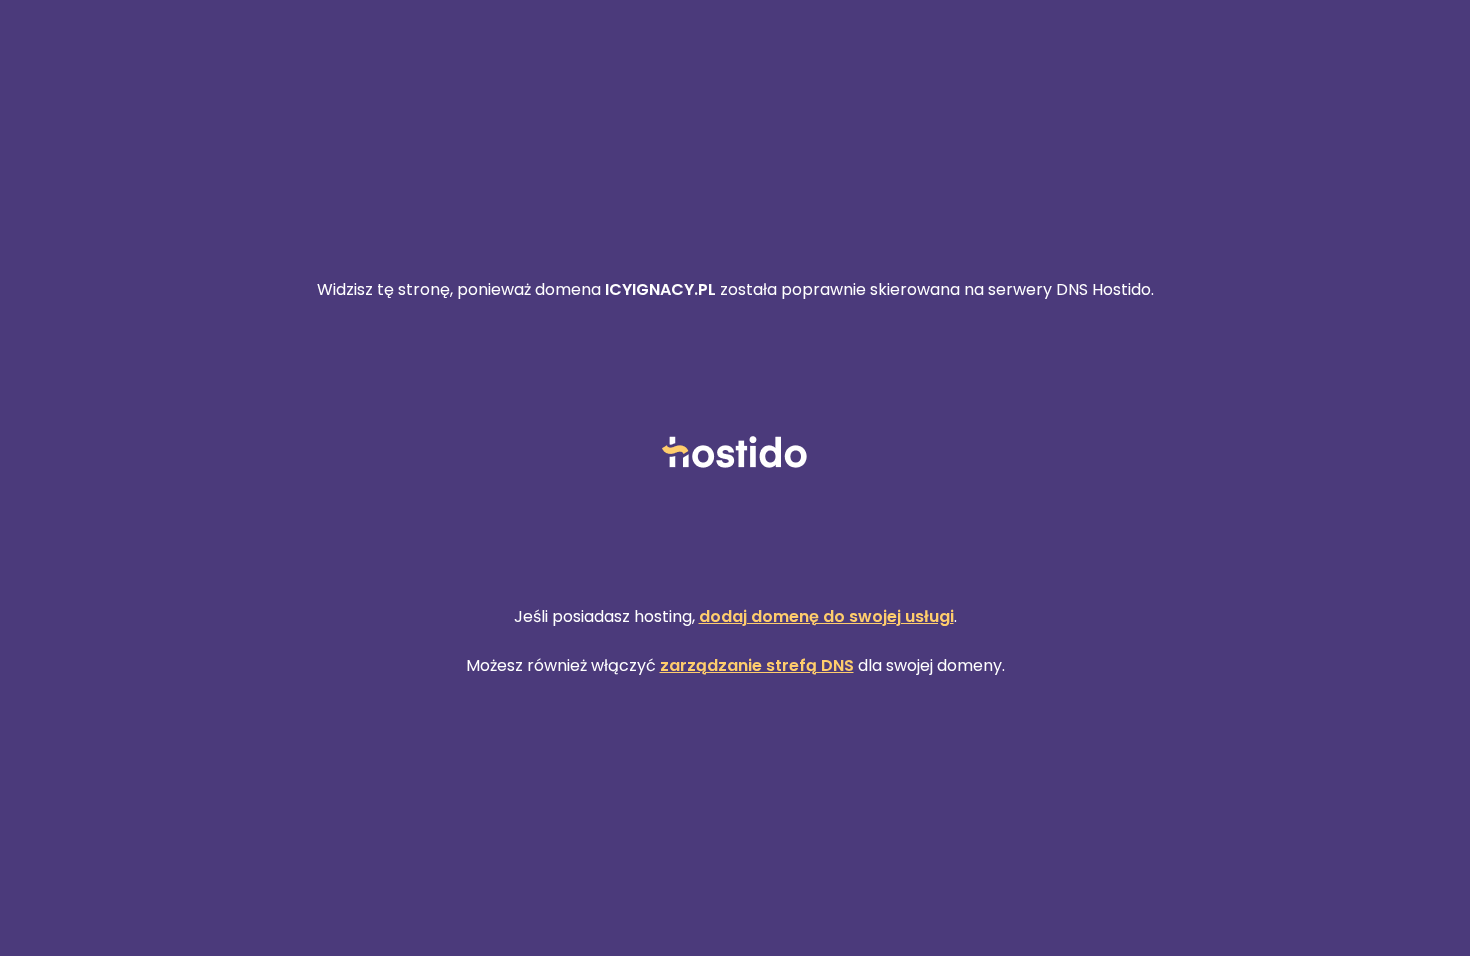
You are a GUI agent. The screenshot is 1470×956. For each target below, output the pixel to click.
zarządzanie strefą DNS (757, 665)
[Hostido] (735, 453)
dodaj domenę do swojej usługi (826, 616)
